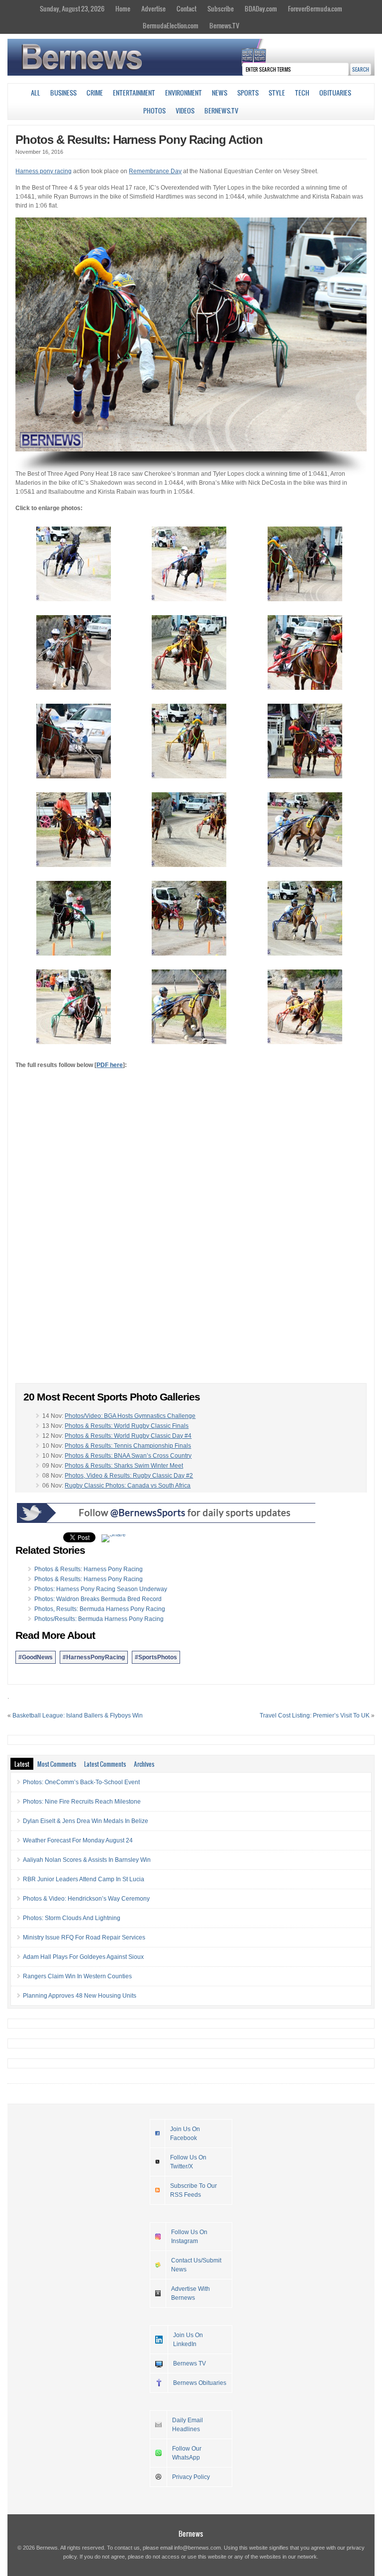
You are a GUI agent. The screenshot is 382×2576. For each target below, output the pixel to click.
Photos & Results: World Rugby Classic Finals (127, 1426)
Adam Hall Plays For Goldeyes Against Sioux (83, 1957)
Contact (187, 8)
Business (63, 93)
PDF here (110, 1065)
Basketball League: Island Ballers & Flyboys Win (78, 1716)
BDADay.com (261, 8)
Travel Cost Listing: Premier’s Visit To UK (315, 1716)
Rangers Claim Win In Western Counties (77, 1976)
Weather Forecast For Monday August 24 (78, 1840)
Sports (248, 93)
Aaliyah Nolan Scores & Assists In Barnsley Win (87, 1860)
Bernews (191, 2533)
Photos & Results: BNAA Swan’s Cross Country (128, 1456)
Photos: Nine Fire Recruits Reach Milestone (82, 1802)
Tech (302, 93)
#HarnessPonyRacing (94, 1657)
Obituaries (335, 93)
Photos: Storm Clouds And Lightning (72, 1918)
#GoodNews (36, 1657)
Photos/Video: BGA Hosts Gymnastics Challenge (130, 1416)
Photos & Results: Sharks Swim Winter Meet (124, 1466)
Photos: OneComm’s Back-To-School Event (81, 1782)
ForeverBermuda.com (315, 8)
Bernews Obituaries (200, 2383)
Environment (184, 93)
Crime (95, 93)
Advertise (153, 8)
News (220, 93)
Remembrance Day (155, 171)
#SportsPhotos (156, 1657)
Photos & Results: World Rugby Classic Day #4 (128, 1436)
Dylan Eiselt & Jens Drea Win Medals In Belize (86, 1821)
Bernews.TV (224, 25)
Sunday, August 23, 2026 (72, 8)
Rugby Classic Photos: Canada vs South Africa (128, 1486)
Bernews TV (190, 2363)
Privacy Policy (191, 2477)
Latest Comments (105, 1764)
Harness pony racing (44, 171)
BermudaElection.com (171, 25)
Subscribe (221, 8)
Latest (22, 1764)
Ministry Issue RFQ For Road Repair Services (84, 1937)
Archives (144, 1764)
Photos (154, 110)
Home (123, 8)
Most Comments (57, 1764)
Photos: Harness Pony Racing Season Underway (101, 1589)
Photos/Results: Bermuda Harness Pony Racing (99, 1619)
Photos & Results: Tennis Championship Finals (128, 1446)
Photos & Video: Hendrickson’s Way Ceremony (86, 1899)
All (36, 93)
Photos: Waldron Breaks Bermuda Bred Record (98, 1599)
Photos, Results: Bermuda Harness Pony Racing (100, 1609)
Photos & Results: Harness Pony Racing (89, 1569)
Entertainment (134, 93)
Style (277, 93)
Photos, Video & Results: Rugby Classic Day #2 (129, 1476)
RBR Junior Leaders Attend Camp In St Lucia (84, 1879)
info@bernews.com (197, 2548)
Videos (185, 110)
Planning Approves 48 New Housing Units (80, 1996)
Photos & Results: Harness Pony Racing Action (139, 140)
